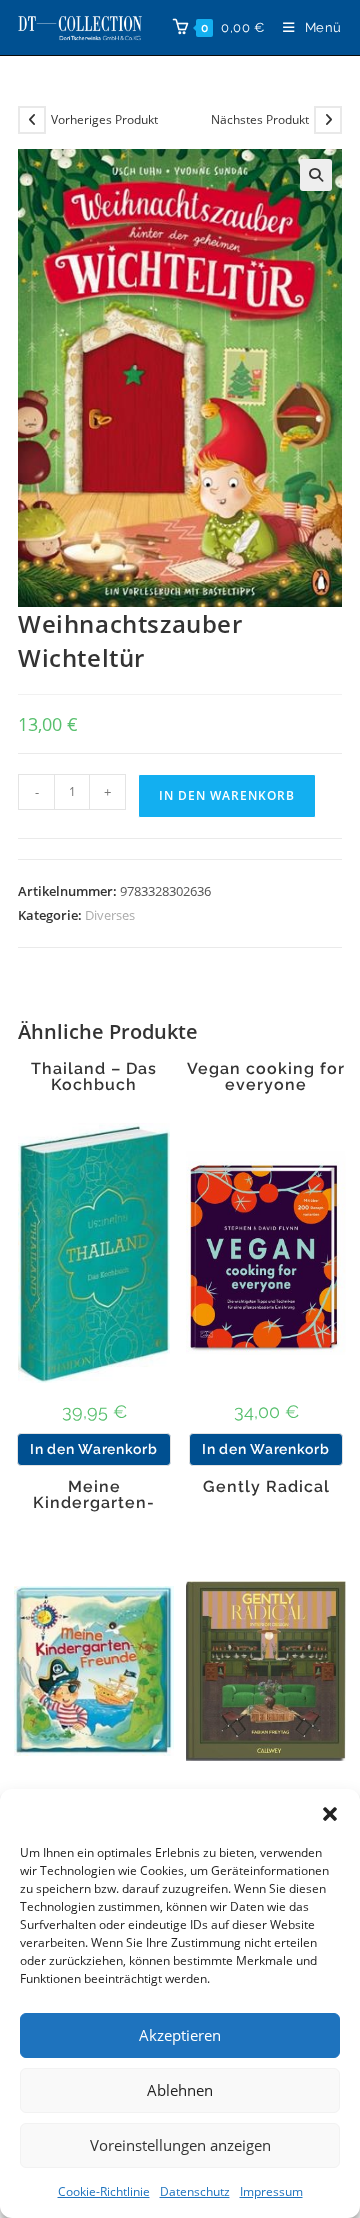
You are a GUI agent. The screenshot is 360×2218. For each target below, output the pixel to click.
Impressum (271, 2191)
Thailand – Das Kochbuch (94, 1077)
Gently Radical (266, 1487)
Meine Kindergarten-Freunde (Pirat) (94, 1503)
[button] (330, 1814)
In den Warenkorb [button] (93, 1449)
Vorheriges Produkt (104, 119)
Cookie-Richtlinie (104, 2191)
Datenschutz (195, 2191)
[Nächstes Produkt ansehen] (328, 120)
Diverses (110, 915)
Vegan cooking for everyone (266, 1077)
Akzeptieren (180, 2035)
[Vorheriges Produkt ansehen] (32, 120)
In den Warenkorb (227, 795)
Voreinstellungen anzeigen (180, 2145)
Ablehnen (180, 2090)
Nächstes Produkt (260, 119)
